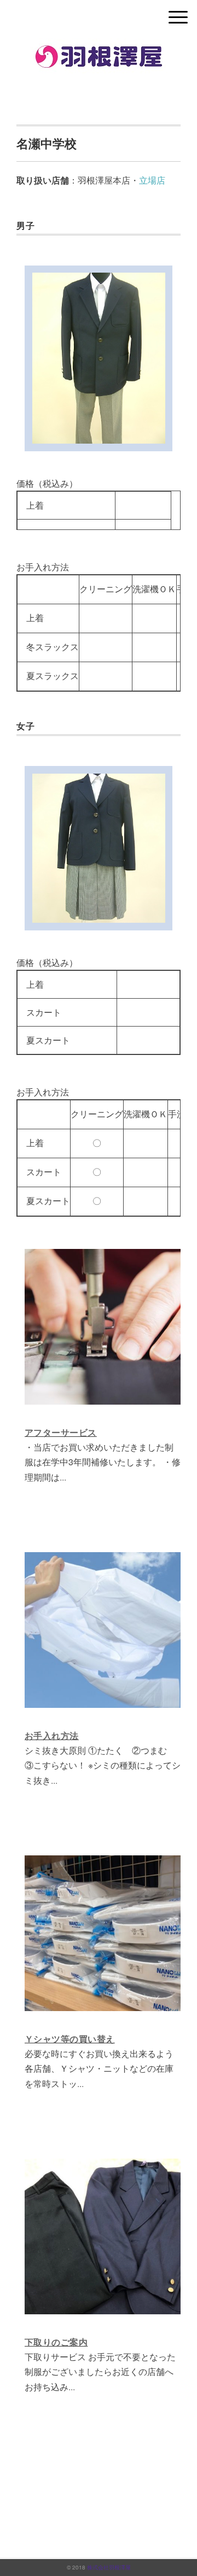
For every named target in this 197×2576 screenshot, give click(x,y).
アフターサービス (61, 1433)
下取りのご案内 (56, 2342)
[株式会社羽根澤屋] (99, 46)
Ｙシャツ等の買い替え (70, 2039)
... (63, 1477)
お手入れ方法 (52, 1736)
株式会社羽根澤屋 (109, 2567)
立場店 (152, 180)
